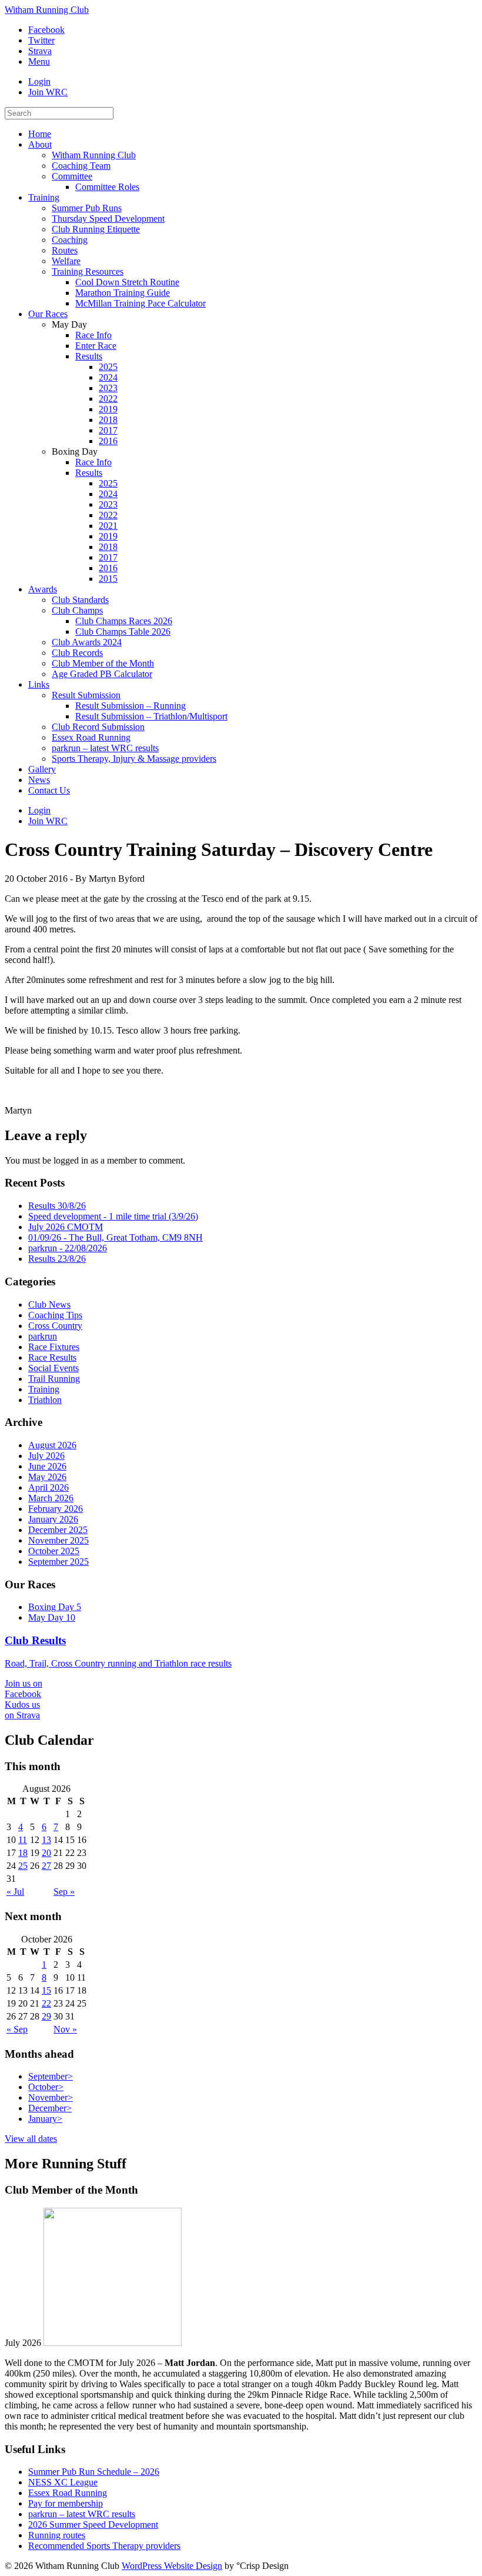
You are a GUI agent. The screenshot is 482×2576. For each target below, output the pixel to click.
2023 (108, 388)
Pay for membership (66, 2503)
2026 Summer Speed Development (93, 2525)
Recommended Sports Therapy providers (104, 2546)
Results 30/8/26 (57, 1206)
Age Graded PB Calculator (102, 674)
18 (23, 1853)
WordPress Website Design (172, 2566)
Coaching (70, 240)
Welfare (66, 261)
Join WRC (48, 92)
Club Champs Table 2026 (123, 631)
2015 (108, 579)
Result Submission (86, 695)
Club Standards (80, 600)
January (45, 2119)
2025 (108, 367)
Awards (43, 589)
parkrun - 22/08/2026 (68, 1248)
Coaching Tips (55, 1315)
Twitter (41, 40)
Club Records (77, 653)
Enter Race (96, 346)
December (50, 2108)
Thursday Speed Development (108, 219)
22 (46, 2003)
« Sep (17, 2029)
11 (23, 1840)
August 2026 (52, 1445)
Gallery (42, 769)
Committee (72, 176)
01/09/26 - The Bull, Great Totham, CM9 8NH (116, 1237)
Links (39, 684)
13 (46, 1840)
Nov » (65, 2029)
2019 (108, 409)
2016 (108, 441)
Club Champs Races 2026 (124, 621)
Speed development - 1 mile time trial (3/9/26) (113, 1216)
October (46, 2087)
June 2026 (47, 1466)
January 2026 (53, 1519)
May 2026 (47, 1477)
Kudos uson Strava (22, 1710)
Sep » (64, 1892)
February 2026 (56, 1509)
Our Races (48, 314)
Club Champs (77, 610)
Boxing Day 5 (55, 1607)
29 (46, 2016)
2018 (108, 420)
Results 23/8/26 (57, 1259)
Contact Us (49, 790)
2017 (108, 430)
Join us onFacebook (24, 1689)
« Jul (15, 1892)
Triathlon (45, 1400)
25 (23, 1866)
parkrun (43, 1336)
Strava (40, 51)
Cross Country (55, 1326)
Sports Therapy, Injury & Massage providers (134, 759)
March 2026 (51, 1498)
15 (46, 1990)
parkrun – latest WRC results (105, 748)
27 (46, 1866)
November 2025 (58, 1540)
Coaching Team (81, 166)
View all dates (31, 2139)
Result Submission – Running (130, 706)
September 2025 (58, 1562)
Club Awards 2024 (87, 642)
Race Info (93, 335)
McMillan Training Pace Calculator (140, 303)
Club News (49, 1304)
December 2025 (58, 1530)
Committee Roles (107, 187)
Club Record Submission (98, 727)
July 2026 (46, 1456)
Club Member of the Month (103, 663)
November (51, 2097)
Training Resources (88, 271)
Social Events (53, 1368)
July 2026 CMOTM (66, 1227)
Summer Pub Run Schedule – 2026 (94, 2472)
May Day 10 (52, 1617)
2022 (108, 399)
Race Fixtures (54, 1347)
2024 (108, 377)
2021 (108, 526)
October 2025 (54, 1551)
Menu (39, 61)
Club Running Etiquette (96, 229)
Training (44, 197)
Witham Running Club (47, 10)
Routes (65, 250)
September (51, 2076)
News (39, 780)
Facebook (46, 30)
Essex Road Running (91, 737)
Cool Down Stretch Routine (127, 282)
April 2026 (48, 1487)
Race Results (52, 1357)
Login (39, 81)
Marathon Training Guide (123, 293)
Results (89, 356)
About (40, 144)
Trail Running (54, 1379)
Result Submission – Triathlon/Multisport (151, 716)
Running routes (57, 2535)
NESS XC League (63, 2482)
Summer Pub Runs (87, 208)
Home (40, 134)
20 (46, 1853)
